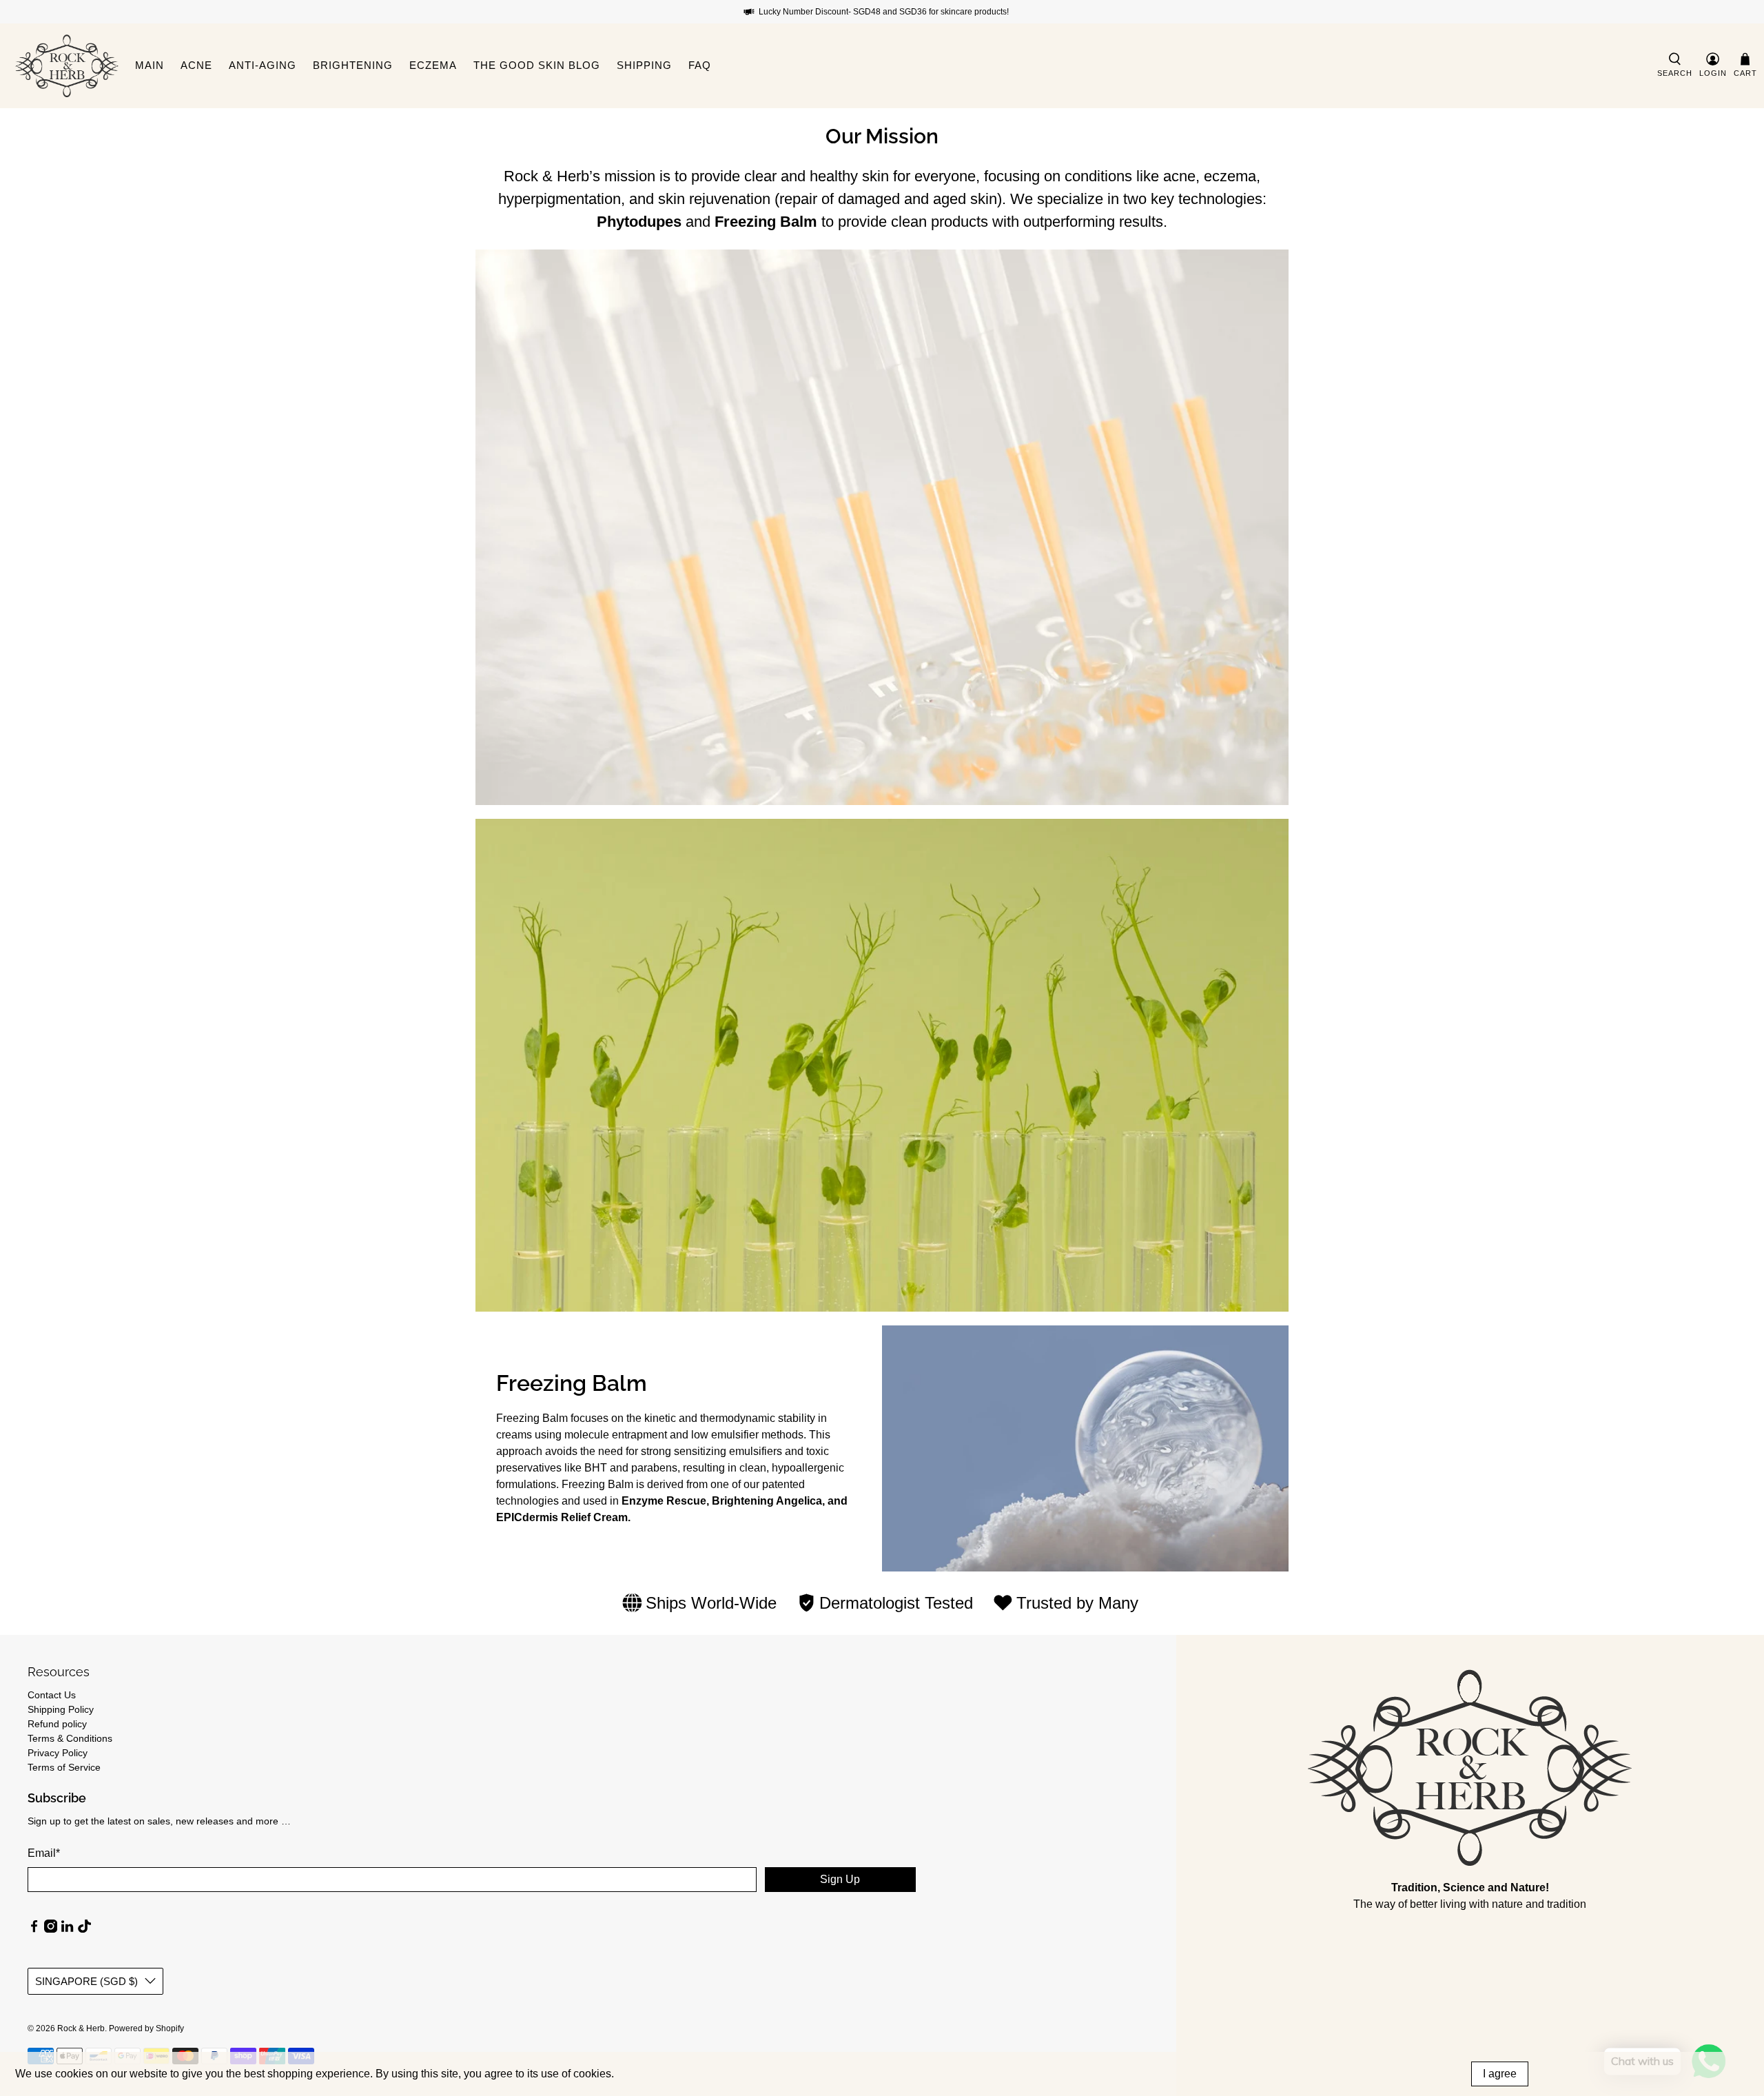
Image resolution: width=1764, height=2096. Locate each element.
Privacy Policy (58, 1753)
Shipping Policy (61, 1709)
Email (44, 1853)
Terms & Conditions (70, 1738)
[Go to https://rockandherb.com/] (67, 66)
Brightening (353, 65)
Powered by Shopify (146, 2028)
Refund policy (57, 1724)
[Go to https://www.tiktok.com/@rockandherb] (84, 1929)
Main (150, 65)
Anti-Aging (263, 65)
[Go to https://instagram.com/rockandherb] (51, 1929)
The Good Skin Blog (537, 65)
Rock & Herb (81, 2028)
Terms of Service (64, 1767)
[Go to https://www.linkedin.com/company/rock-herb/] (67, 1929)
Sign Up (840, 1879)
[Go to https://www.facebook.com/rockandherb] (34, 1929)
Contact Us (52, 1695)
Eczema (433, 65)
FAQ (700, 65)
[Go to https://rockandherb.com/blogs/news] (1470, 1768)
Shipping (644, 65)
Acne (196, 65)
